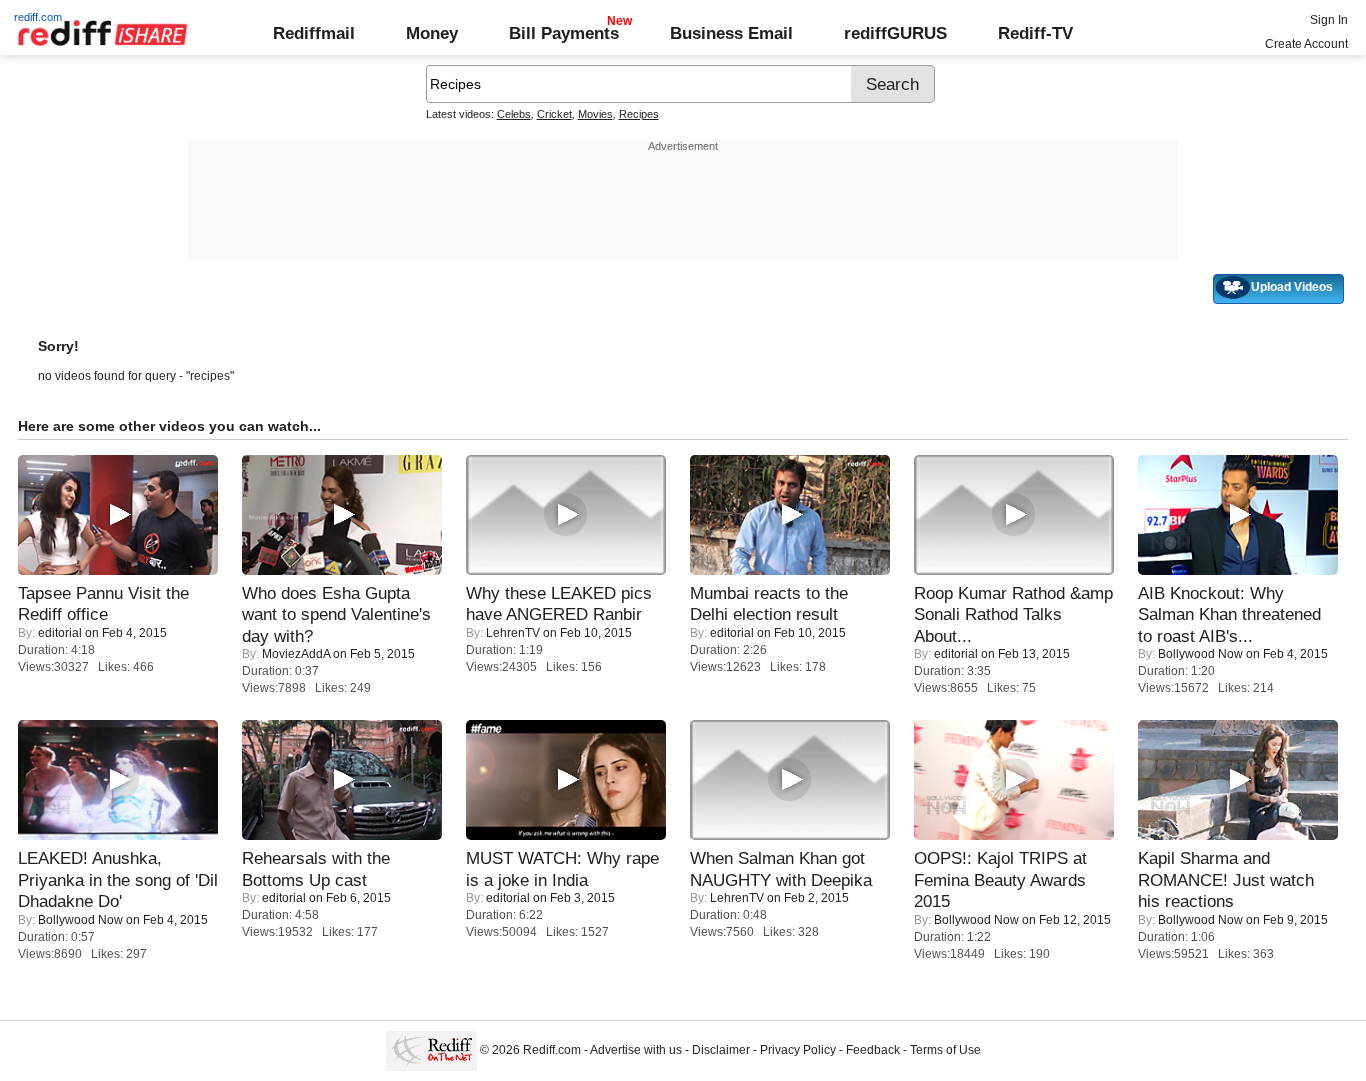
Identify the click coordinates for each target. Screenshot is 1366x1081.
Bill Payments (564, 33)
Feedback (873, 1050)
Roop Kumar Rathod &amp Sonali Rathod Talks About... (1013, 614)
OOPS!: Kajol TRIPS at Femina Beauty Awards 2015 (1000, 879)
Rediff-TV (1035, 33)
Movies (595, 114)
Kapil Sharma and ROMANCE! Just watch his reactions (1226, 879)
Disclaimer (721, 1050)
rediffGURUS (895, 33)
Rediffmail (314, 33)
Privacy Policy (798, 1050)
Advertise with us (636, 1050)
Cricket (554, 114)
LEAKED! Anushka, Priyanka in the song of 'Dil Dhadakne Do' (118, 879)
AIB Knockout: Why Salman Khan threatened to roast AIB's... (1229, 614)
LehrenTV (513, 633)
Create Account (1306, 44)
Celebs (514, 114)
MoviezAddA (296, 654)
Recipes (639, 114)
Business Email (731, 33)
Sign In (1329, 20)
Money (432, 33)
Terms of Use (945, 1050)
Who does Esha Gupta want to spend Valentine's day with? (336, 614)
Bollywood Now (1200, 654)
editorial (60, 633)
